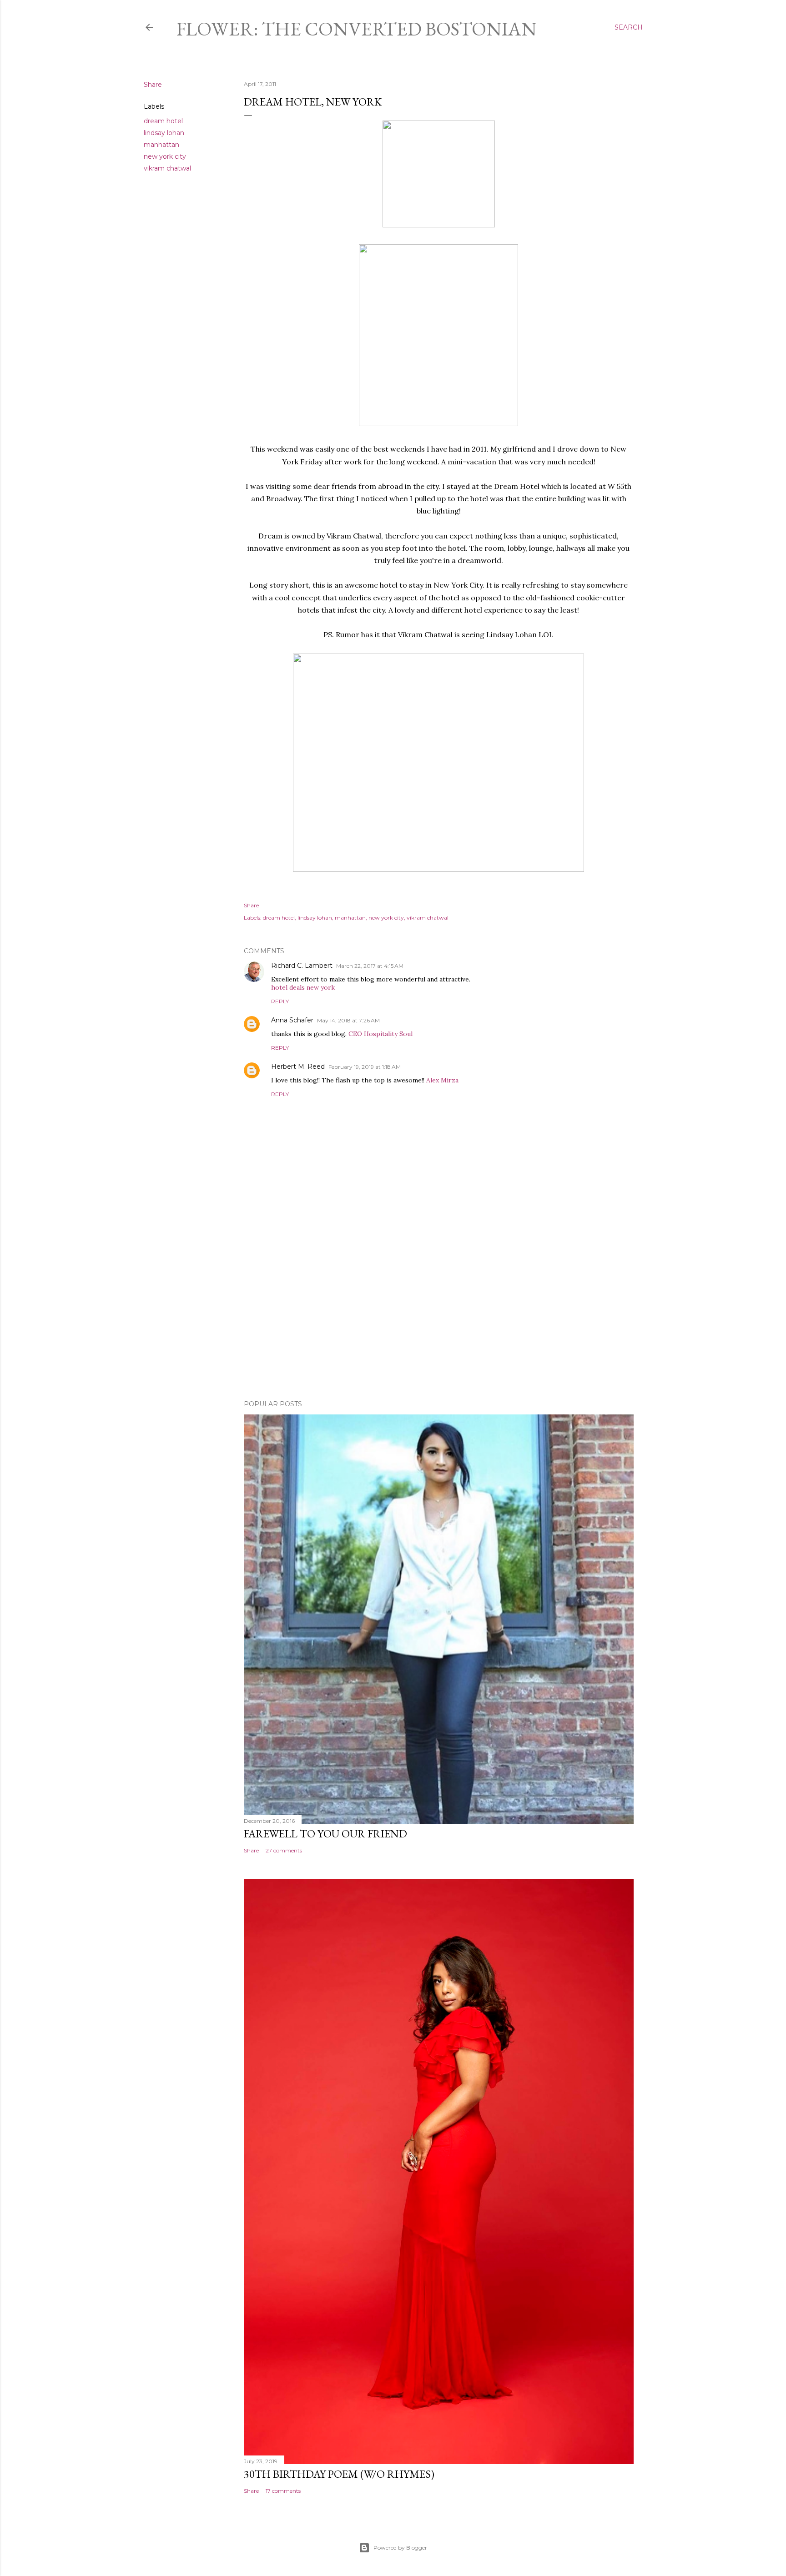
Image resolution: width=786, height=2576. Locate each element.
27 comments (284, 1850)
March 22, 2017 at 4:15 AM (370, 966)
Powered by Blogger (400, 2548)
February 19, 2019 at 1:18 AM (365, 1067)
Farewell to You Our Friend (325, 1834)
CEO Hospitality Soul (380, 1034)
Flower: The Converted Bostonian (357, 29)
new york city (165, 156)
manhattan (161, 145)
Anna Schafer (292, 1020)
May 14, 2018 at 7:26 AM (348, 1020)
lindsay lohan (164, 133)
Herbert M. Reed (298, 1067)
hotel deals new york (303, 987)
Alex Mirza (442, 1080)
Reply (280, 1001)
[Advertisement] (439, 1313)
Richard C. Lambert (302, 966)
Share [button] (153, 85)
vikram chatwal (167, 168)
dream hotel (163, 121)
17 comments (283, 2491)
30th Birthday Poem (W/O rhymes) (339, 2474)
